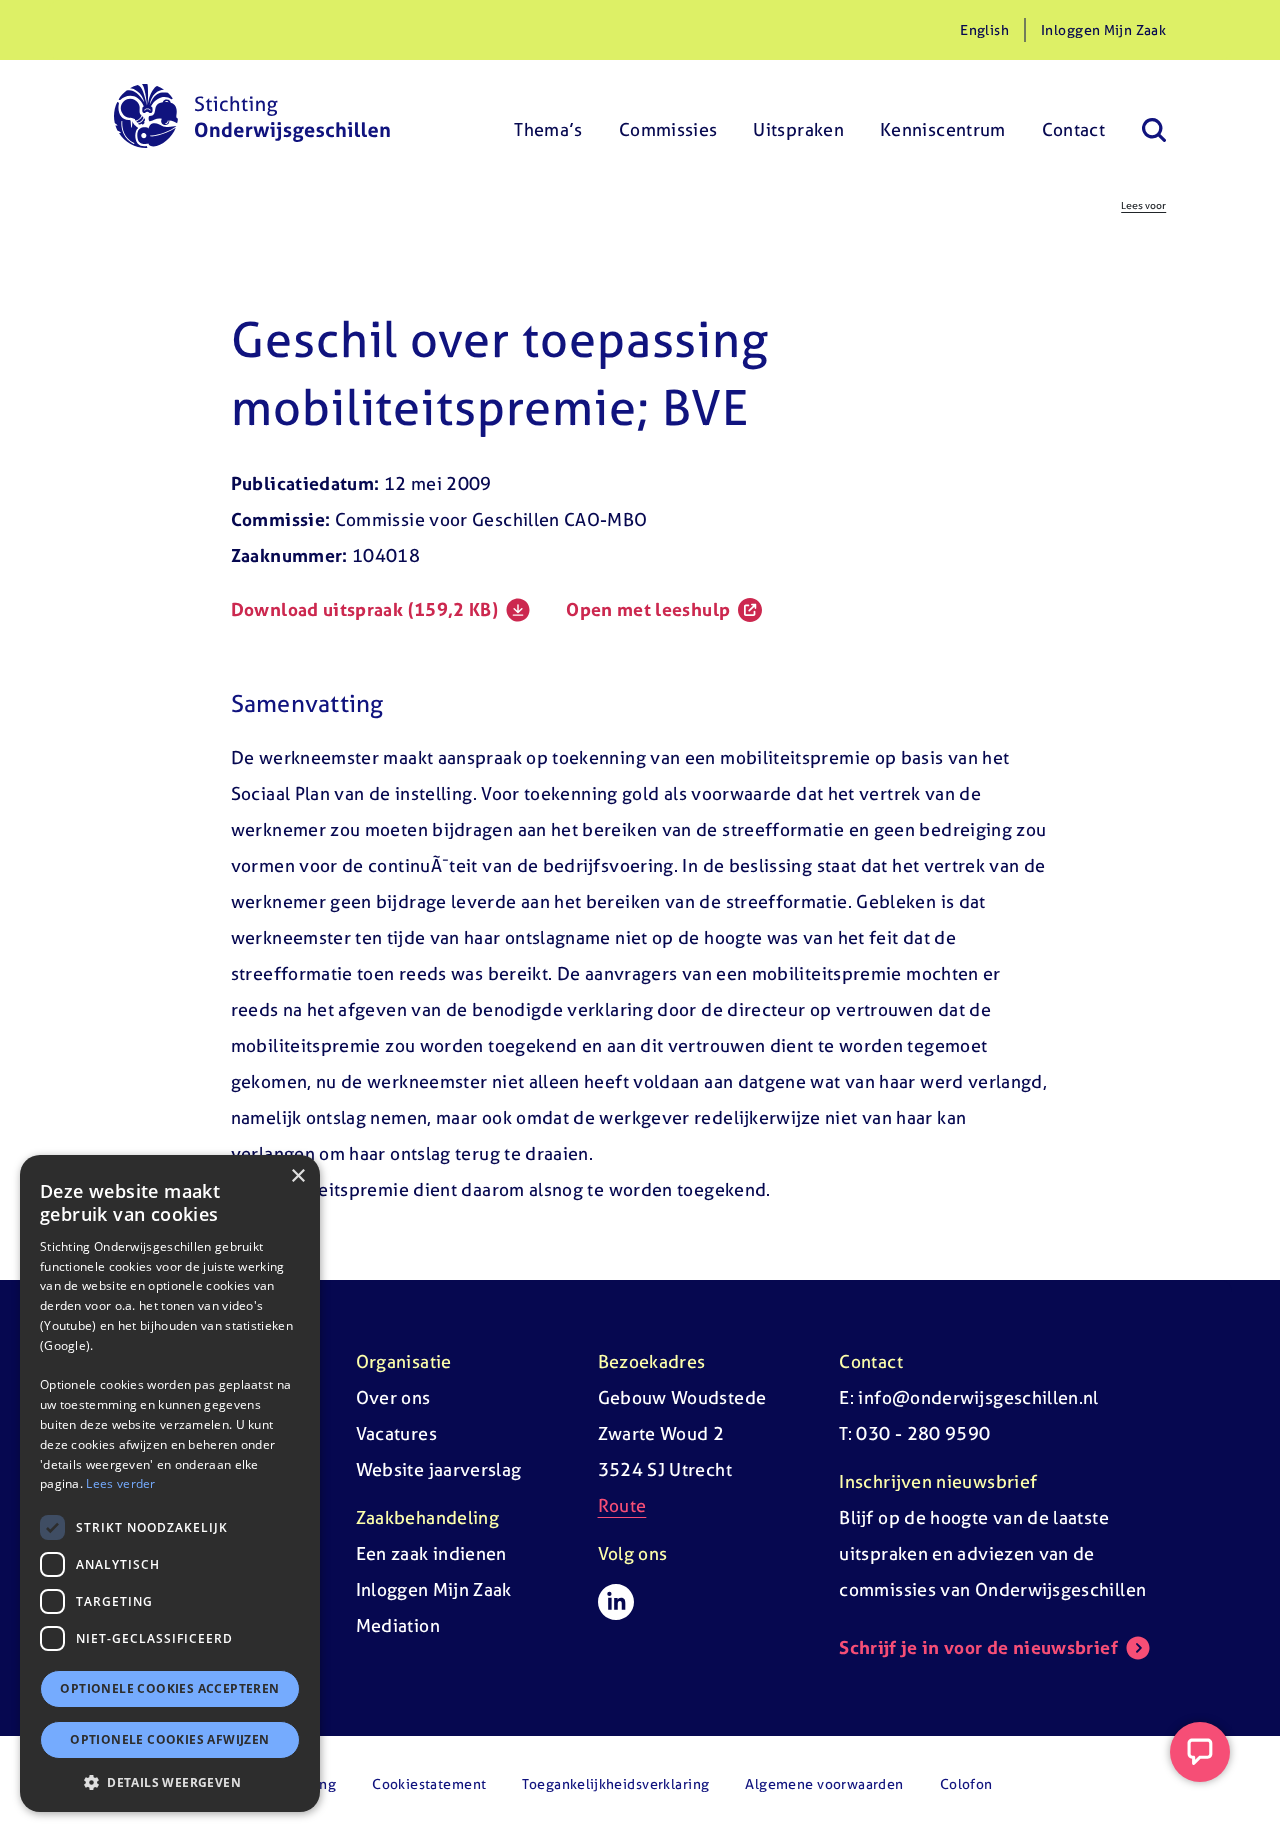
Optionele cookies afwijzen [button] (169, 1739)
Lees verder (120, 1483)
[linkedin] (616, 1602)
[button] (170, 1782)
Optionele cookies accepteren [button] (169, 1688)
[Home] (252, 116)
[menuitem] (548, 116)
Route (622, 1505)
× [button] (297, 1176)
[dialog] (170, 1483)
